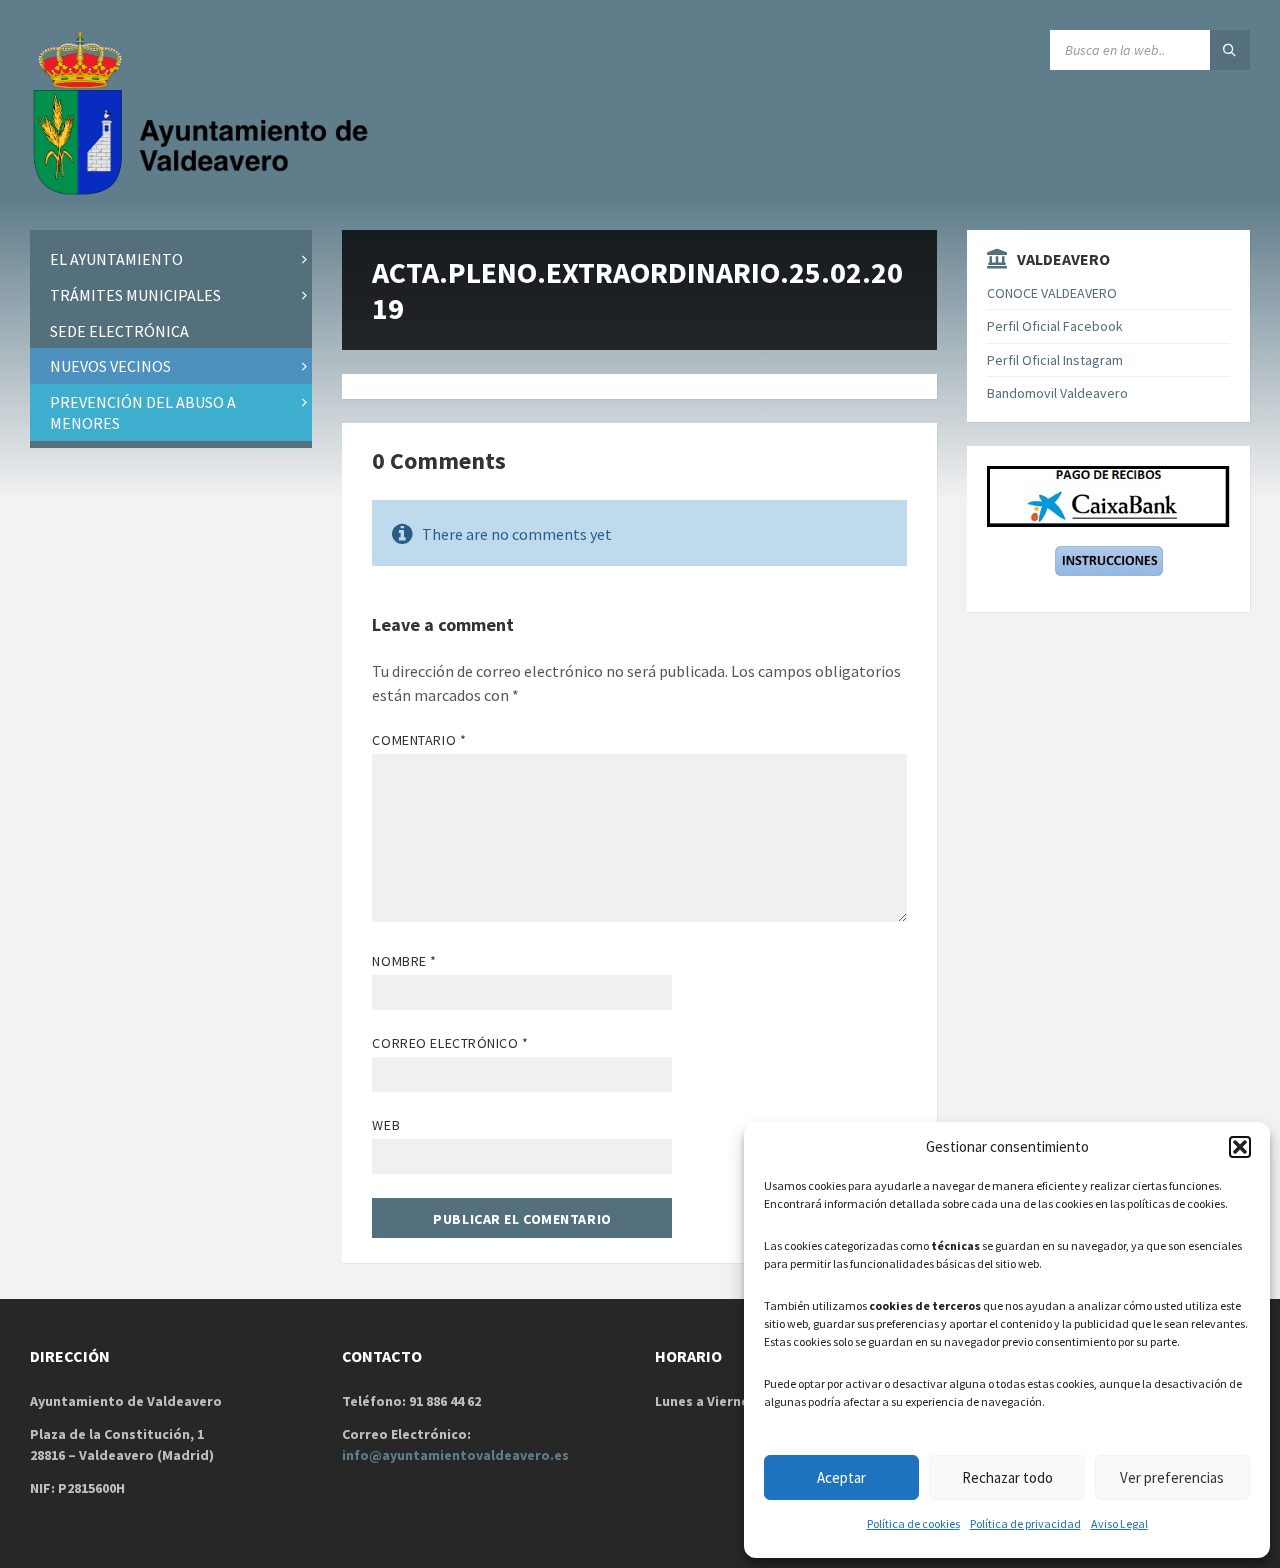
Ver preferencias (1172, 1477)
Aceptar (841, 1477)
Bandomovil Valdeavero (1057, 393)
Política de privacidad (1025, 1523)
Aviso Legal (1119, 1523)
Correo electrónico (450, 1043)
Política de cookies (913, 1523)
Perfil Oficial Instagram (1055, 360)
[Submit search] (1230, 50)
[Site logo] (205, 191)
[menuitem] (171, 259)
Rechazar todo (1007, 1477)
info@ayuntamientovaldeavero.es (455, 1455)
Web (386, 1125)
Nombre (404, 961)
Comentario (419, 740)
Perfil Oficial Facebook (1055, 326)
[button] (1240, 1147)
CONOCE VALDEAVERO (1052, 293)
